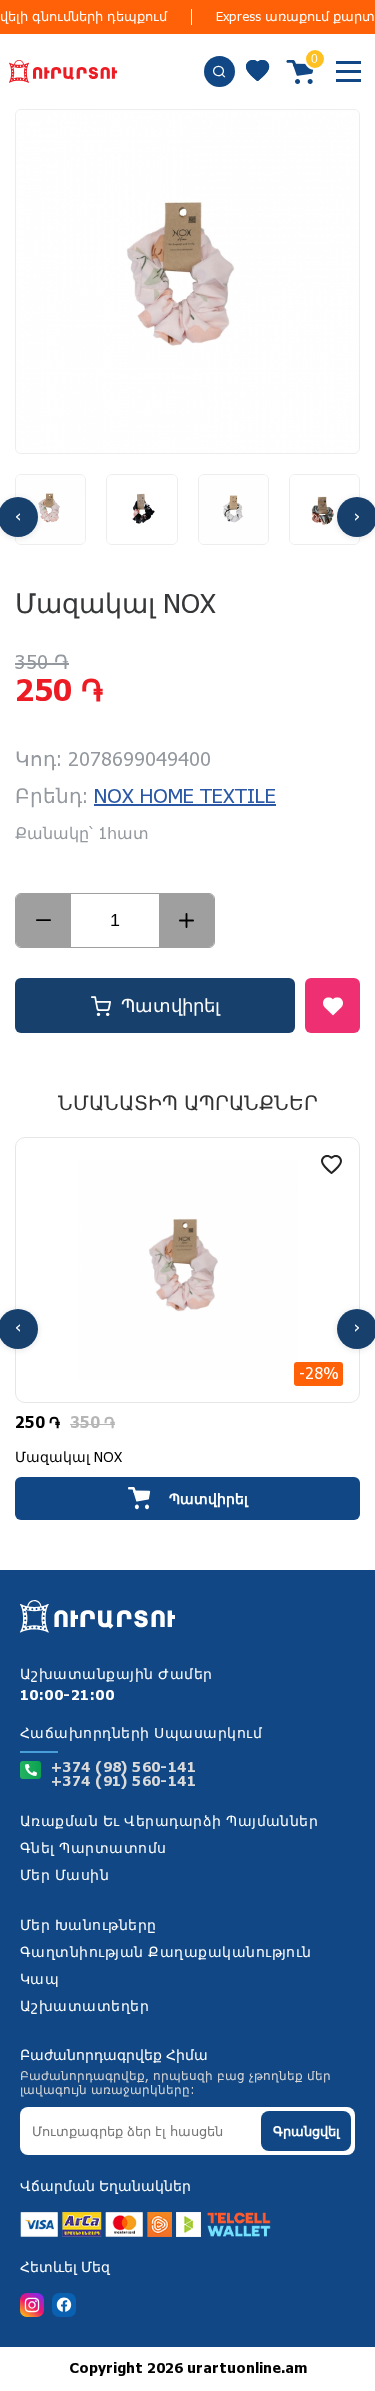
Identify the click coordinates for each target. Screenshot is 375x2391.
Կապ (39, 1980)
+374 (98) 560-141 (123, 1768)
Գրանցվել (306, 2131)
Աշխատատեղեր (84, 2007)
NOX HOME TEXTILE (185, 797)
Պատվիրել (170, 1006)
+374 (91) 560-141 (123, 1782)
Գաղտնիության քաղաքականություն (166, 1953)
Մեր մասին (64, 1876)
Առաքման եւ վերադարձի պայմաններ (169, 1822)
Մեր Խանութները (88, 1926)
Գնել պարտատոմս (93, 1849)
